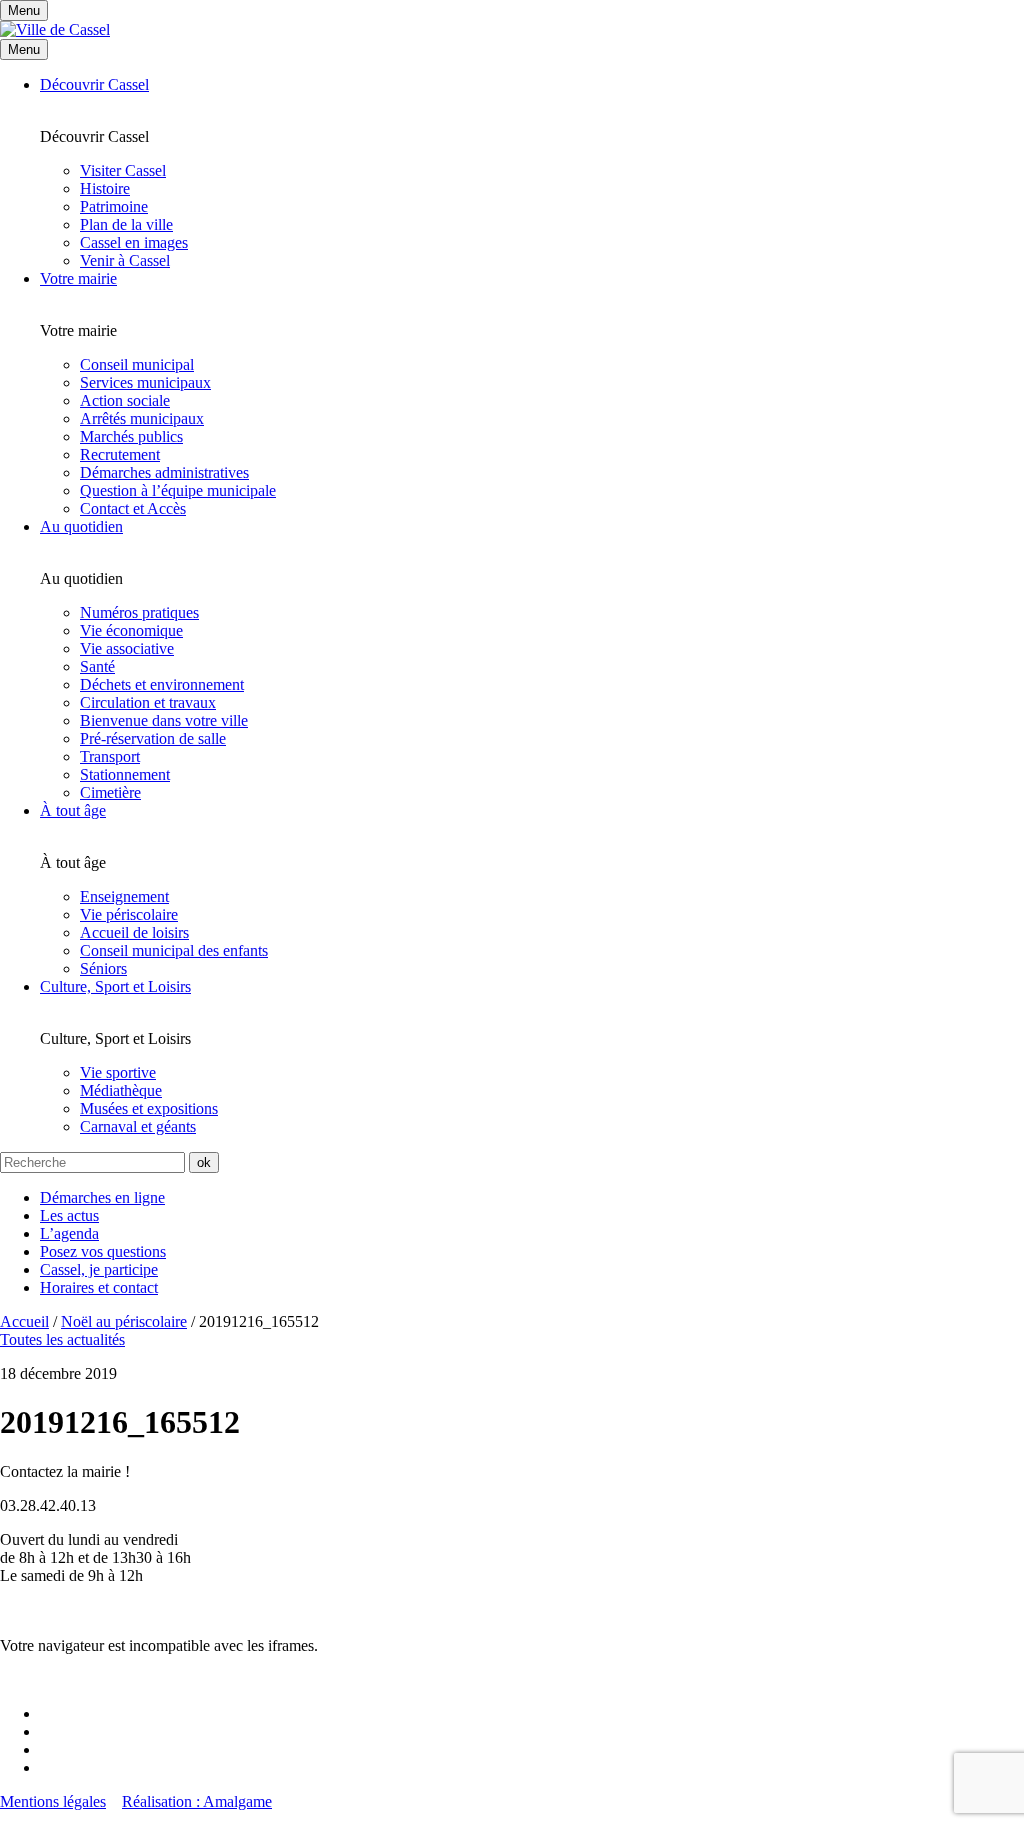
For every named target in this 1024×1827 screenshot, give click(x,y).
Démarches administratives (164, 472)
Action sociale (125, 400)
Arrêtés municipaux (142, 418)
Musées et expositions (149, 1108)
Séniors (103, 968)
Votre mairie (78, 278)
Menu (24, 49)
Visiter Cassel (123, 170)
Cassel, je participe (99, 1269)
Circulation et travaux (148, 702)
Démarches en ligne (102, 1197)
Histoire (105, 188)
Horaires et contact (99, 1287)
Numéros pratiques (139, 612)
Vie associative (127, 648)
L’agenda (69, 1233)
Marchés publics (131, 436)
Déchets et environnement (162, 684)
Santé (97, 666)
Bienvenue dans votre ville (164, 720)
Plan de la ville (126, 224)
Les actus (69, 1215)
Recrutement (120, 454)
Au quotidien (81, 526)
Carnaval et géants (138, 1126)
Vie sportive (118, 1072)
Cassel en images (134, 242)
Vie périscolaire (129, 914)
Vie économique (131, 630)
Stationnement (125, 774)
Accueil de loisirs (134, 932)
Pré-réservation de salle (153, 738)
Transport (110, 756)
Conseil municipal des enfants (174, 950)
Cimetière (110, 792)
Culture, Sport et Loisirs (115, 986)
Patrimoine (114, 206)
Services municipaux (145, 382)
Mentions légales (53, 1801)
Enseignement (124, 896)
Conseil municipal (137, 364)
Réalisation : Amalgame (197, 1801)
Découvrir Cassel (94, 84)
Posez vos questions (103, 1251)
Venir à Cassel (125, 260)
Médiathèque (121, 1090)
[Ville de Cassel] (55, 29)
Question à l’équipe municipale (178, 490)
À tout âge (73, 810)
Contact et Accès (133, 508)
